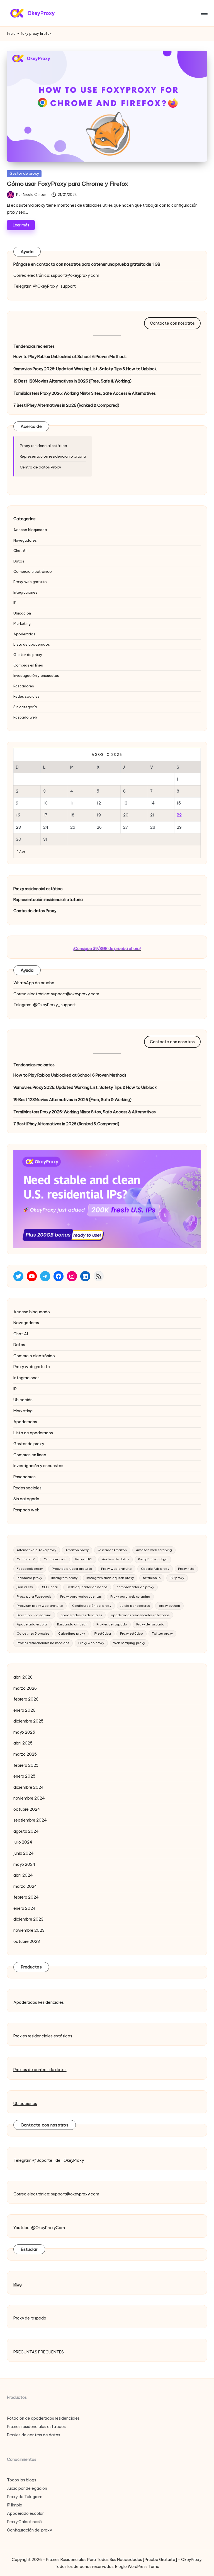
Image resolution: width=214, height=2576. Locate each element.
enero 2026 (24, 1710)
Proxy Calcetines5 (24, 2522)
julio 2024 (23, 1842)
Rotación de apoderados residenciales (43, 2418)
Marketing (22, 623)
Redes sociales (26, 696)
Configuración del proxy (92, 1606)
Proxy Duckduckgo (153, 1559)
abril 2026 (23, 1677)
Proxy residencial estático (43, 446)
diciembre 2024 (29, 1787)
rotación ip (152, 1578)
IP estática (102, 1634)
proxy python (169, 1606)
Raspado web (25, 717)
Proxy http (186, 1569)
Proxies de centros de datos (40, 2070)
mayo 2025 (24, 1732)
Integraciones (25, 592)
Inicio (11, 34)
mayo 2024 (24, 1864)
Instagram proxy (64, 1578)
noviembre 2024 (29, 1798)
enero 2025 (24, 1776)
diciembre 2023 (28, 1919)
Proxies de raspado (112, 1624)
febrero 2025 (26, 1765)
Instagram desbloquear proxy (110, 1578)
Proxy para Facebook (34, 1597)
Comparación (55, 1559)
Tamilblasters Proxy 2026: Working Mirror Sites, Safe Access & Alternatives (85, 393)
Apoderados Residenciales (39, 2002)
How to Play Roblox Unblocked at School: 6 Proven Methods (70, 357)
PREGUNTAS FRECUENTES (39, 2352)
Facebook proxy (30, 1569)
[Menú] (204, 13)
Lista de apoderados (32, 644)
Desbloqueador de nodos (87, 1587)
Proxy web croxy (91, 1643)
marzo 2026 (25, 1688)
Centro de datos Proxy (41, 467)
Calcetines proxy (72, 1634)
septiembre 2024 (30, 1820)
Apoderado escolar (32, 1624)
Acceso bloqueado (30, 530)
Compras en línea (28, 665)
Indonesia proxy (29, 1578)
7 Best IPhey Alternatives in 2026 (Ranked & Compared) (66, 405)
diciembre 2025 (28, 1721)
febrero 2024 (26, 1897)
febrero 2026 (26, 1699)
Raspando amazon (72, 1624)
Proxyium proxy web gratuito (40, 1606)
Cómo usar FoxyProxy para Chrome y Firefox (67, 184)
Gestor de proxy (24, 173)
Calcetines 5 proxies (33, 1634)
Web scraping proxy (129, 1643)
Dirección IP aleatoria (34, 1615)
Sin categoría (25, 707)
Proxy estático (132, 1634)
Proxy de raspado (150, 1624)
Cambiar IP (26, 1559)
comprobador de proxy (135, 1587)
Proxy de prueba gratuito (72, 1569)
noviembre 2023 (29, 1930)
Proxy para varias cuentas (81, 1597)
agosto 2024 (26, 1831)
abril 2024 (23, 1875)
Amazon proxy (77, 1550)
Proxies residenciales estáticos (43, 2036)
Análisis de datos (115, 1559)
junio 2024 (24, 1853)
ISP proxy (177, 1578)
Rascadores (24, 686)
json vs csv (25, 1587)
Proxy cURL (84, 1559)
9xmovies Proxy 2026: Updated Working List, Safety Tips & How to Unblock (85, 369)
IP (15, 603)
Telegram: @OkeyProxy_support (45, 286)
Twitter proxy (162, 1634)
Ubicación (22, 613)
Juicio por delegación (27, 2488)
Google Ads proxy (155, 1569)
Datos (19, 561)
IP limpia (15, 2505)
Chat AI (20, 551)
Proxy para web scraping (130, 1597)
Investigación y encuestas (36, 675)
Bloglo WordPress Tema (137, 2567)
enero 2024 (25, 1908)
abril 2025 (23, 1743)
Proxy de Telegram (25, 2497)
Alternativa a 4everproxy (37, 1550)
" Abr (21, 852)
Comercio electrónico (33, 571)
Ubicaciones (25, 2104)
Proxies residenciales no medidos (43, 1643)
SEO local (50, 1587)
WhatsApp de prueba (34, 983)
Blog (18, 2284)
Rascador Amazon (112, 1550)
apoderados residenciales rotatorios (140, 1615)
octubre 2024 (27, 1809)
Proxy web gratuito (30, 582)
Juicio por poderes (135, 1606)
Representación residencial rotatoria (53, 456)
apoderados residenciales (81, 1615)
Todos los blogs (22, 2480)
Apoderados (24, 634)
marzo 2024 (25, 1886)
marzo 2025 (25, 1754)
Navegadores (25, 540)
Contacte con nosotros (172, 323)
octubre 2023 (27, 1941)
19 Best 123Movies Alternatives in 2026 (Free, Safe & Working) (72, 381)
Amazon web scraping (154, 1550)
